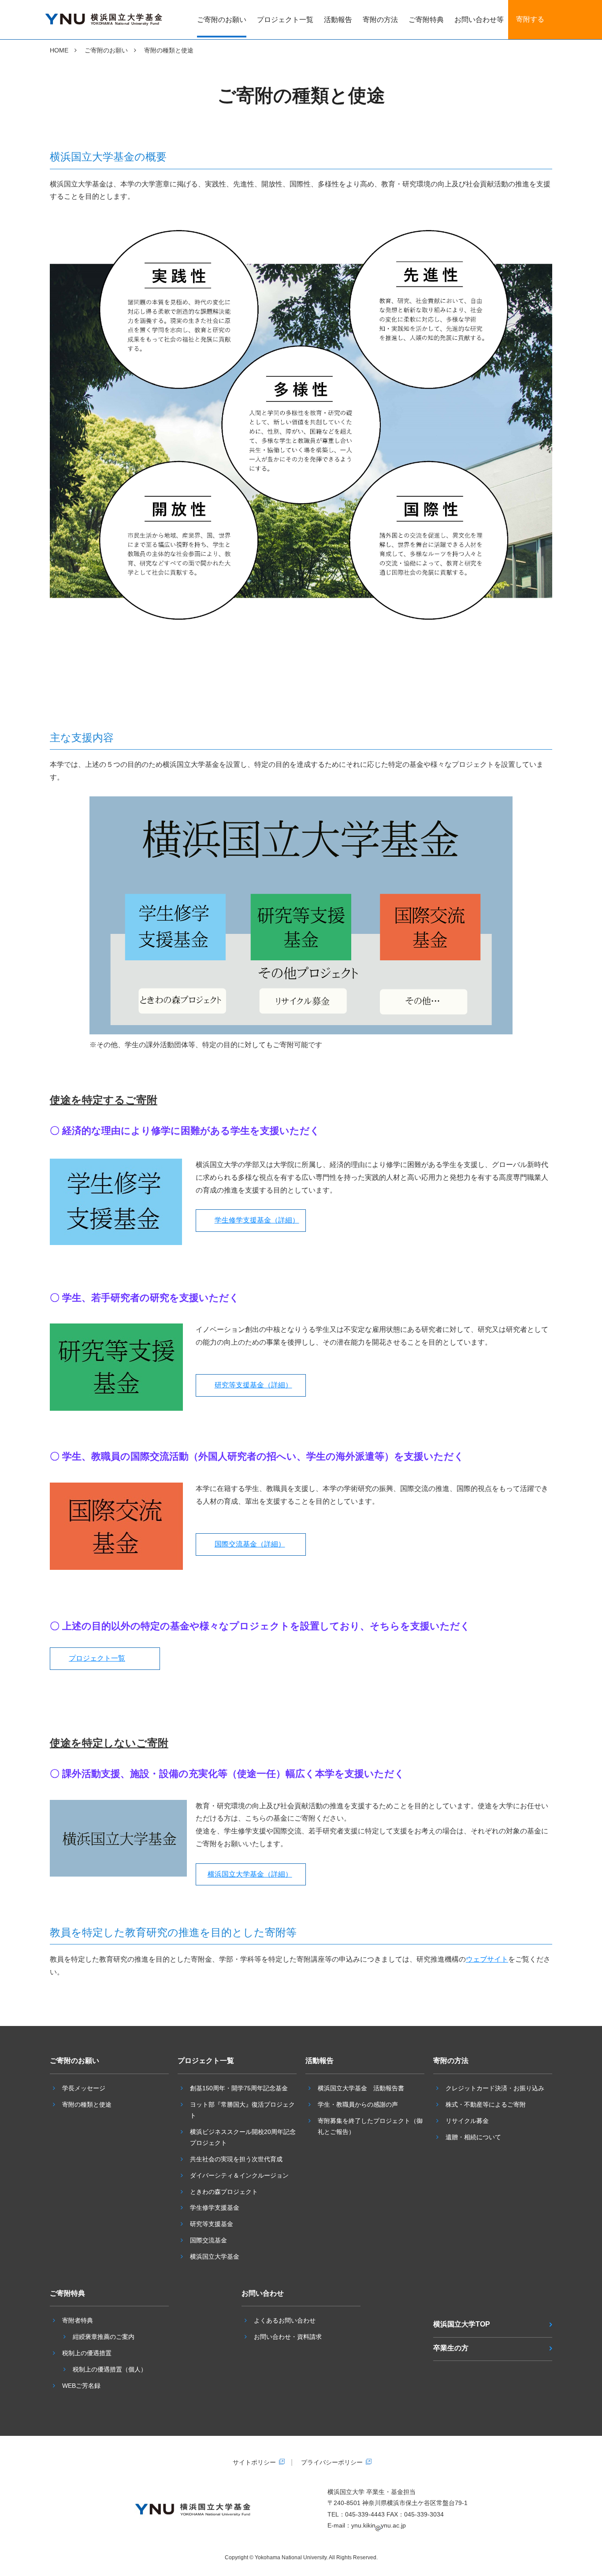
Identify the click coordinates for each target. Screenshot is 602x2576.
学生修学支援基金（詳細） (257, 1220)
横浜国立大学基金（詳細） (250, 1874)
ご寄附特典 (426, 20)
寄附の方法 (380, 20)
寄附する (530, 19)
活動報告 (338, 20)
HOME (59, 50)
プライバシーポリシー (332, 2462)
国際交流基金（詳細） (250, 1544)
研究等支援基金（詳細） (253, 1385)
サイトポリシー (254, 2462)
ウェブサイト (487, 1959)
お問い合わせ (263, 2293)
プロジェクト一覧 (285, 20)
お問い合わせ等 (479, 20)
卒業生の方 (451, 2348)
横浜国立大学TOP (462, 2324)
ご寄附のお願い (222, 20)
